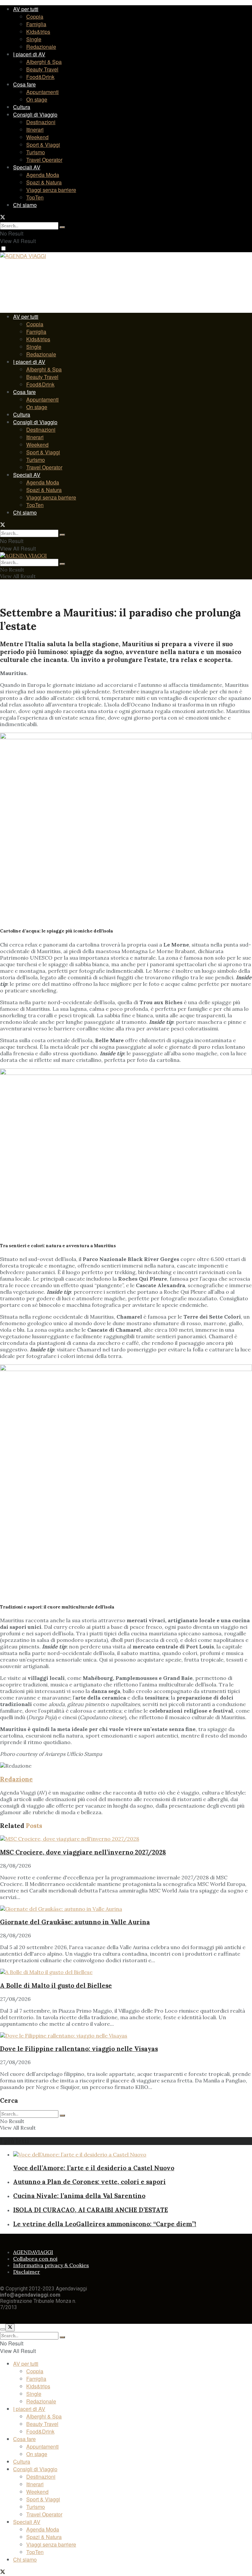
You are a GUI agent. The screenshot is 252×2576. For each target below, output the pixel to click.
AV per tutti (26, 9)
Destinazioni (41, 122)
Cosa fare (24, 84)
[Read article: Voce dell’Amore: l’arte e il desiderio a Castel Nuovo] (133, 2154)
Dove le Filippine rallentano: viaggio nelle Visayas (79, 2049)
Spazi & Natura (44, 182)
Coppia (35, 17)
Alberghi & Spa (44, 62)
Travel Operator (44, 160)
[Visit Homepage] (23, 257)
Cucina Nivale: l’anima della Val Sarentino (79, 2196)
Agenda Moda (43, 175)
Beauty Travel (42, 69)
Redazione (16, 1779)
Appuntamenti (42, 92)
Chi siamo (25, 205)
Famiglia (36, 24)
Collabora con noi (35, 2259)
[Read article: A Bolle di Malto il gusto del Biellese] (126, 1972)
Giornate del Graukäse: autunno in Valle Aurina (75, 1922)
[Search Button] (62, 227)
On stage (37, 99)
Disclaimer (27, 2272)
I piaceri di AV (29, 54)
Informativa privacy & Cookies (51, 2265)
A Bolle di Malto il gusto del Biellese (56, 1985)
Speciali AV (27, 167)
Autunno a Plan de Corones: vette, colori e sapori (89, 2182)
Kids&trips (38, 32)
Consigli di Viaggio (35, 114)
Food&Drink (40, 77)
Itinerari (35, 130)
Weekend (37, 137)
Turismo (36, 152)
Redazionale (41, 47)
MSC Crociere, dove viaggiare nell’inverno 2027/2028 (83, 1852)
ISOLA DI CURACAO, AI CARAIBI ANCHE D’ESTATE (91, 2210)
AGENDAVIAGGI (33, 2252)
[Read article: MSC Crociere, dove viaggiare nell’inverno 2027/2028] (126, 1839)
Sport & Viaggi (43, 145)
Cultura (22, 107)
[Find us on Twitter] (3, 218)
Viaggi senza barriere (51, 190)
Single (34, 39)
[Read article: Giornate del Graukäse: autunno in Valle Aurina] (126, 1909)
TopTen (35, 197)
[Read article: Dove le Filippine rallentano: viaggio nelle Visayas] (126, 2036)
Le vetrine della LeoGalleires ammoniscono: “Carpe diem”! (105, 2224)
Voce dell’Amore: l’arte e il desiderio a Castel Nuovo (94, 2168)
